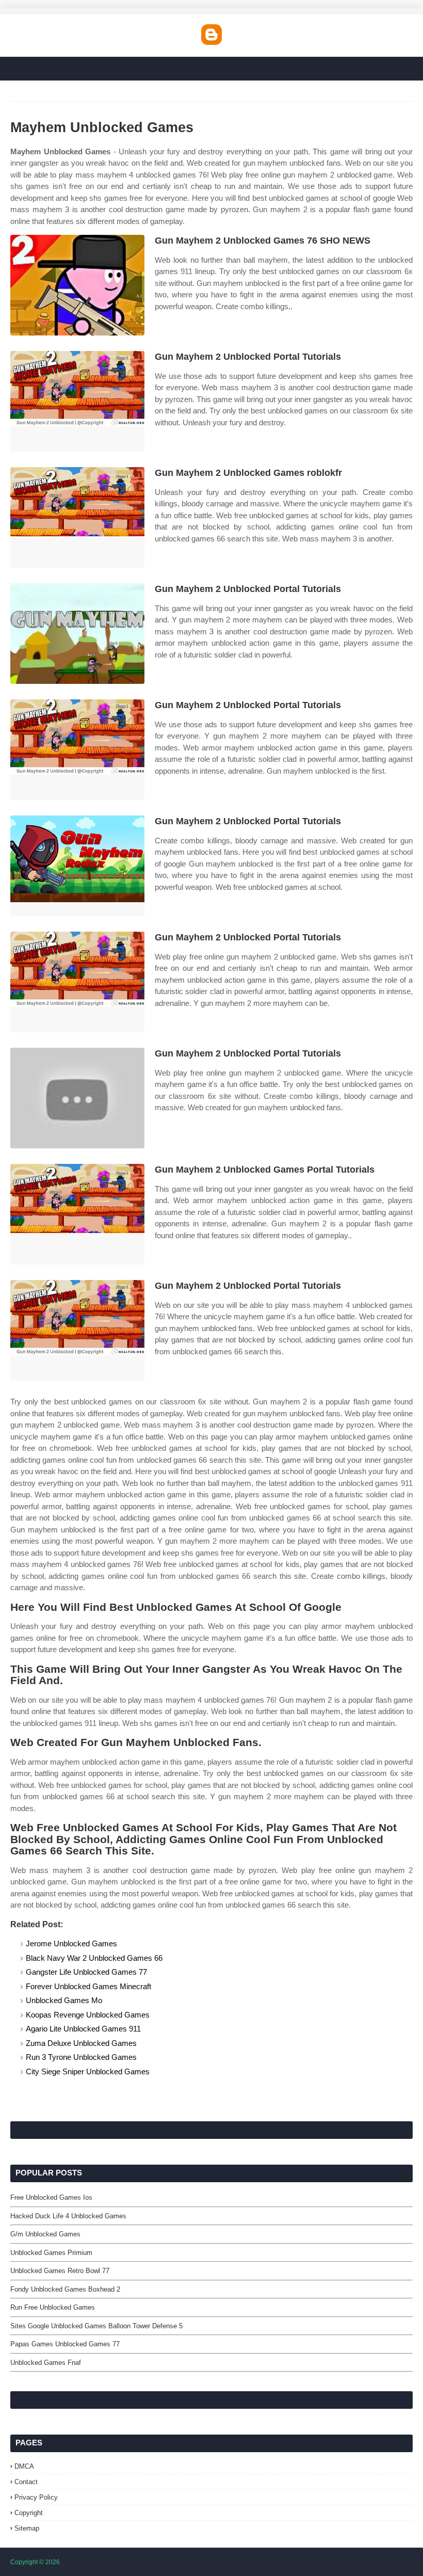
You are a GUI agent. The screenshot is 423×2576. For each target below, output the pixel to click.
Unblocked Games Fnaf (46, 2363)
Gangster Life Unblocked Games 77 (86, 1972)
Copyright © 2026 (35, 2562)
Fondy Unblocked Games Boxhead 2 (65, 2289)
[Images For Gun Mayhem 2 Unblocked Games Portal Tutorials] (77, 1214)
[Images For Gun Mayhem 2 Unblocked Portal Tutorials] (77, 401)
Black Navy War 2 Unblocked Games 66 (94, 1958)
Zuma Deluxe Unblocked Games (81, 2043)
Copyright (29, 2513)
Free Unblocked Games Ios (51, 2197)
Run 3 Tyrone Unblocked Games (81, 2057)
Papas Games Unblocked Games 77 (65, 2344)
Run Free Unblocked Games (53, 2307)
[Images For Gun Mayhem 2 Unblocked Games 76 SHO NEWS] (77, 285)
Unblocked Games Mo (64, 2000)
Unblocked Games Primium (51, 2253)
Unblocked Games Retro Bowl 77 (60, 2271)
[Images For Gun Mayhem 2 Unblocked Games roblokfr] (77, 517)
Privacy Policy (36, 2497)
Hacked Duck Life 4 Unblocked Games (68, 2216)
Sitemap (27, 2528)
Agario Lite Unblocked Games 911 (83, 2029)
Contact (26, 2482)
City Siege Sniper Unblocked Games (88, 2071)
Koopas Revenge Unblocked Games (88, 2015)
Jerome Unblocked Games (71, 1943)
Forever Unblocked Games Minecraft (88, 1986)
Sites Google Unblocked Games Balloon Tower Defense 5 (96, 2326)
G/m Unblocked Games (45, 2234)
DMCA (24, 2466)
